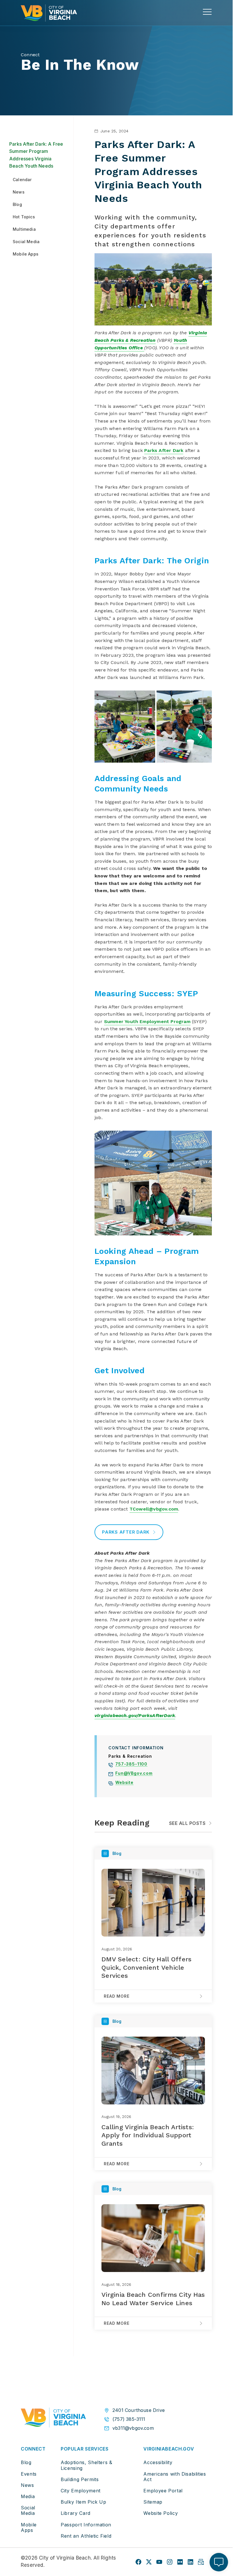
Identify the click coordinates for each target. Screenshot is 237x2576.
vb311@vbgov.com (133, 2428)
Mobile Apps (29, 2527)
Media (28, 2496)
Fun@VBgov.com (134, 1774)
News (27, 2485)
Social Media (28, 2510)
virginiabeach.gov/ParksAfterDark (135, 1715)
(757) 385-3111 (129, 2419)
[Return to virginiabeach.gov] (53, 2419)
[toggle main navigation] (207, 12)
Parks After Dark (164, 450)
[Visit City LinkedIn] (190, 2562)
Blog (26, 2462)
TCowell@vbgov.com (154, 1509)
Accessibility (158, 2462)
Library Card (76, 2513)
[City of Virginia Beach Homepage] (49, 13)
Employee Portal (163, 2491)
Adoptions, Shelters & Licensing (86, 2465)
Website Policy (161, 2513)
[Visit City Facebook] (138, 2562)
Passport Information (86, 2525)
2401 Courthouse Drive (139, 2410)
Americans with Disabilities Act (175, 2477)
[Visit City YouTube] (159, 2562)
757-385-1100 (131, 1765)
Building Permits (80, 2479)
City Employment (81, 2491)
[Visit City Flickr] (180, 2562)
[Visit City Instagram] (170, 2562)
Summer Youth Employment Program (147, 1021)
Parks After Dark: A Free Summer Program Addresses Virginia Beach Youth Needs (36, 155)
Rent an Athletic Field (86, 2536)
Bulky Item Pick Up (84, 2502)
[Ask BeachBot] (219, 2562)
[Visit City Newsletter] (201, 2562)
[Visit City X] (149, 2562)
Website (124, 1783)
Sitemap (153, 2502)
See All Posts (187, 1823)
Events (29, 2474)
